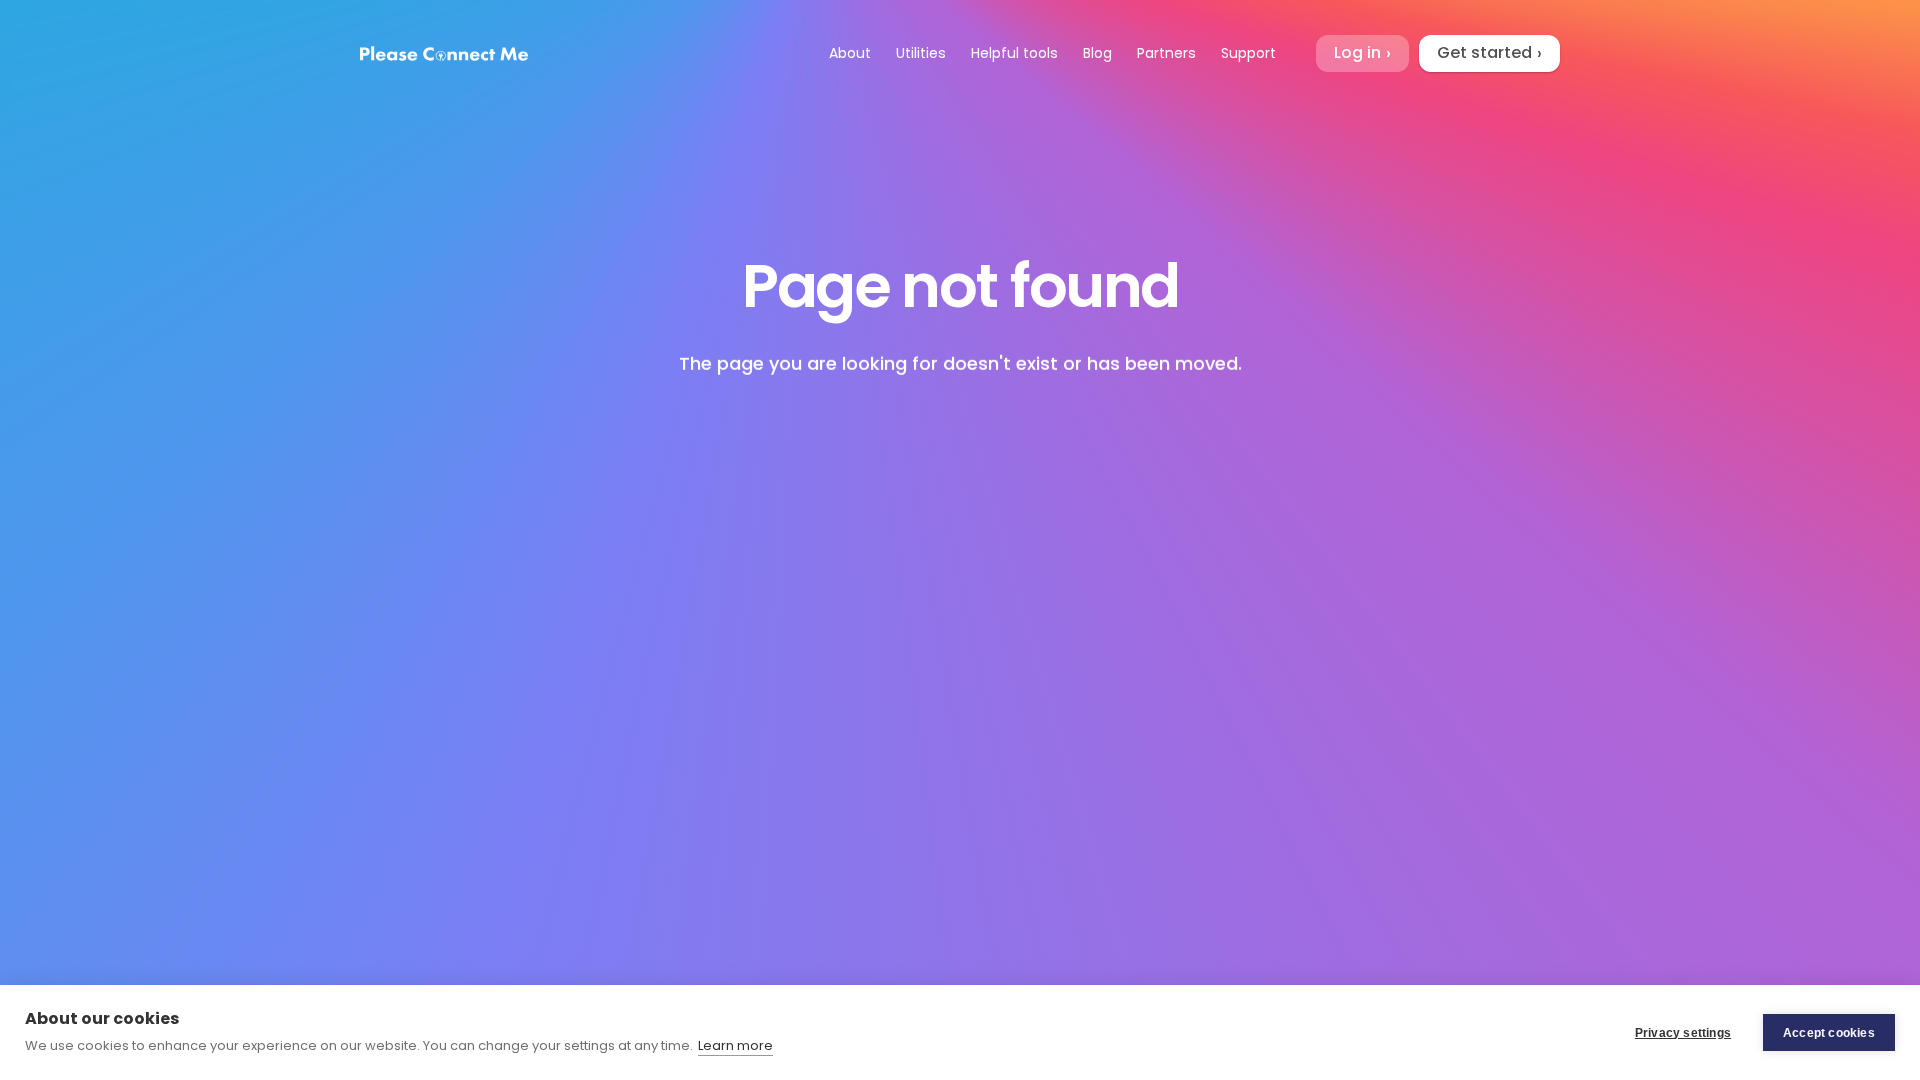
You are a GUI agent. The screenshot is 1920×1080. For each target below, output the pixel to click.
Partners (1166, 53)
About (850, 53)
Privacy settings (1683, 1033)
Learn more (735, 1045)
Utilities (921, 53)
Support (1248, 53)
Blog (1097, 53)
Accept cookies (1829, 1033)
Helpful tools (1014, 53)
